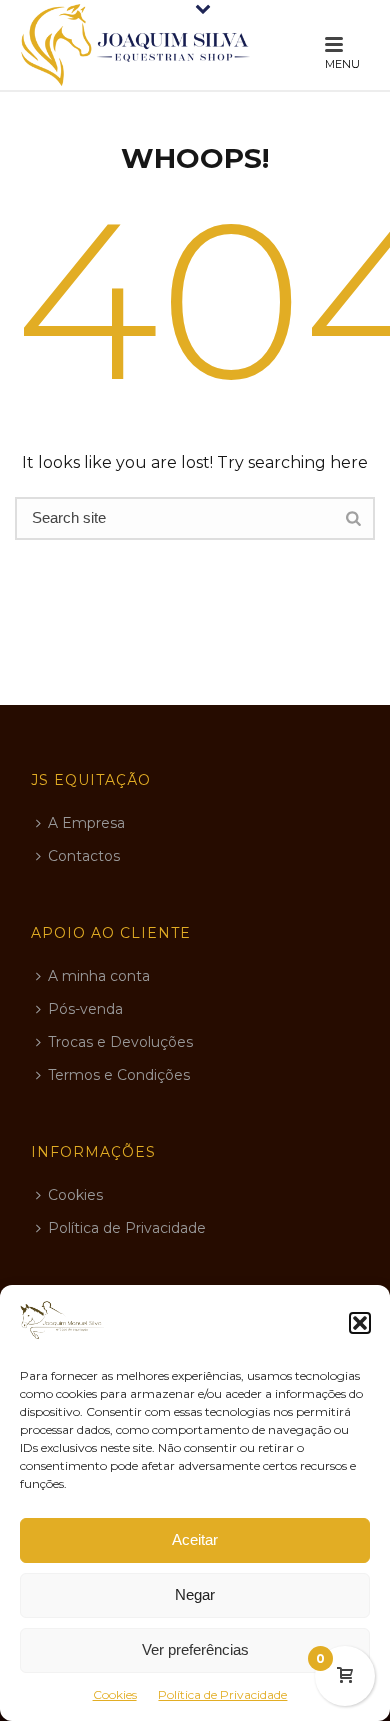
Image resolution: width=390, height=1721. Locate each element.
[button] (360, 1323)
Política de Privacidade (222, 1694)
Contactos (84, 856)
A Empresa (86, 823)
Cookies (115, 1694)
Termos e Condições (119, 1075)
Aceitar (195, 1539)
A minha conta (99, 976)
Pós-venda (85, 1009)
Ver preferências (195, 1649)
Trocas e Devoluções (120, 1042)
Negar (195, 1594)
